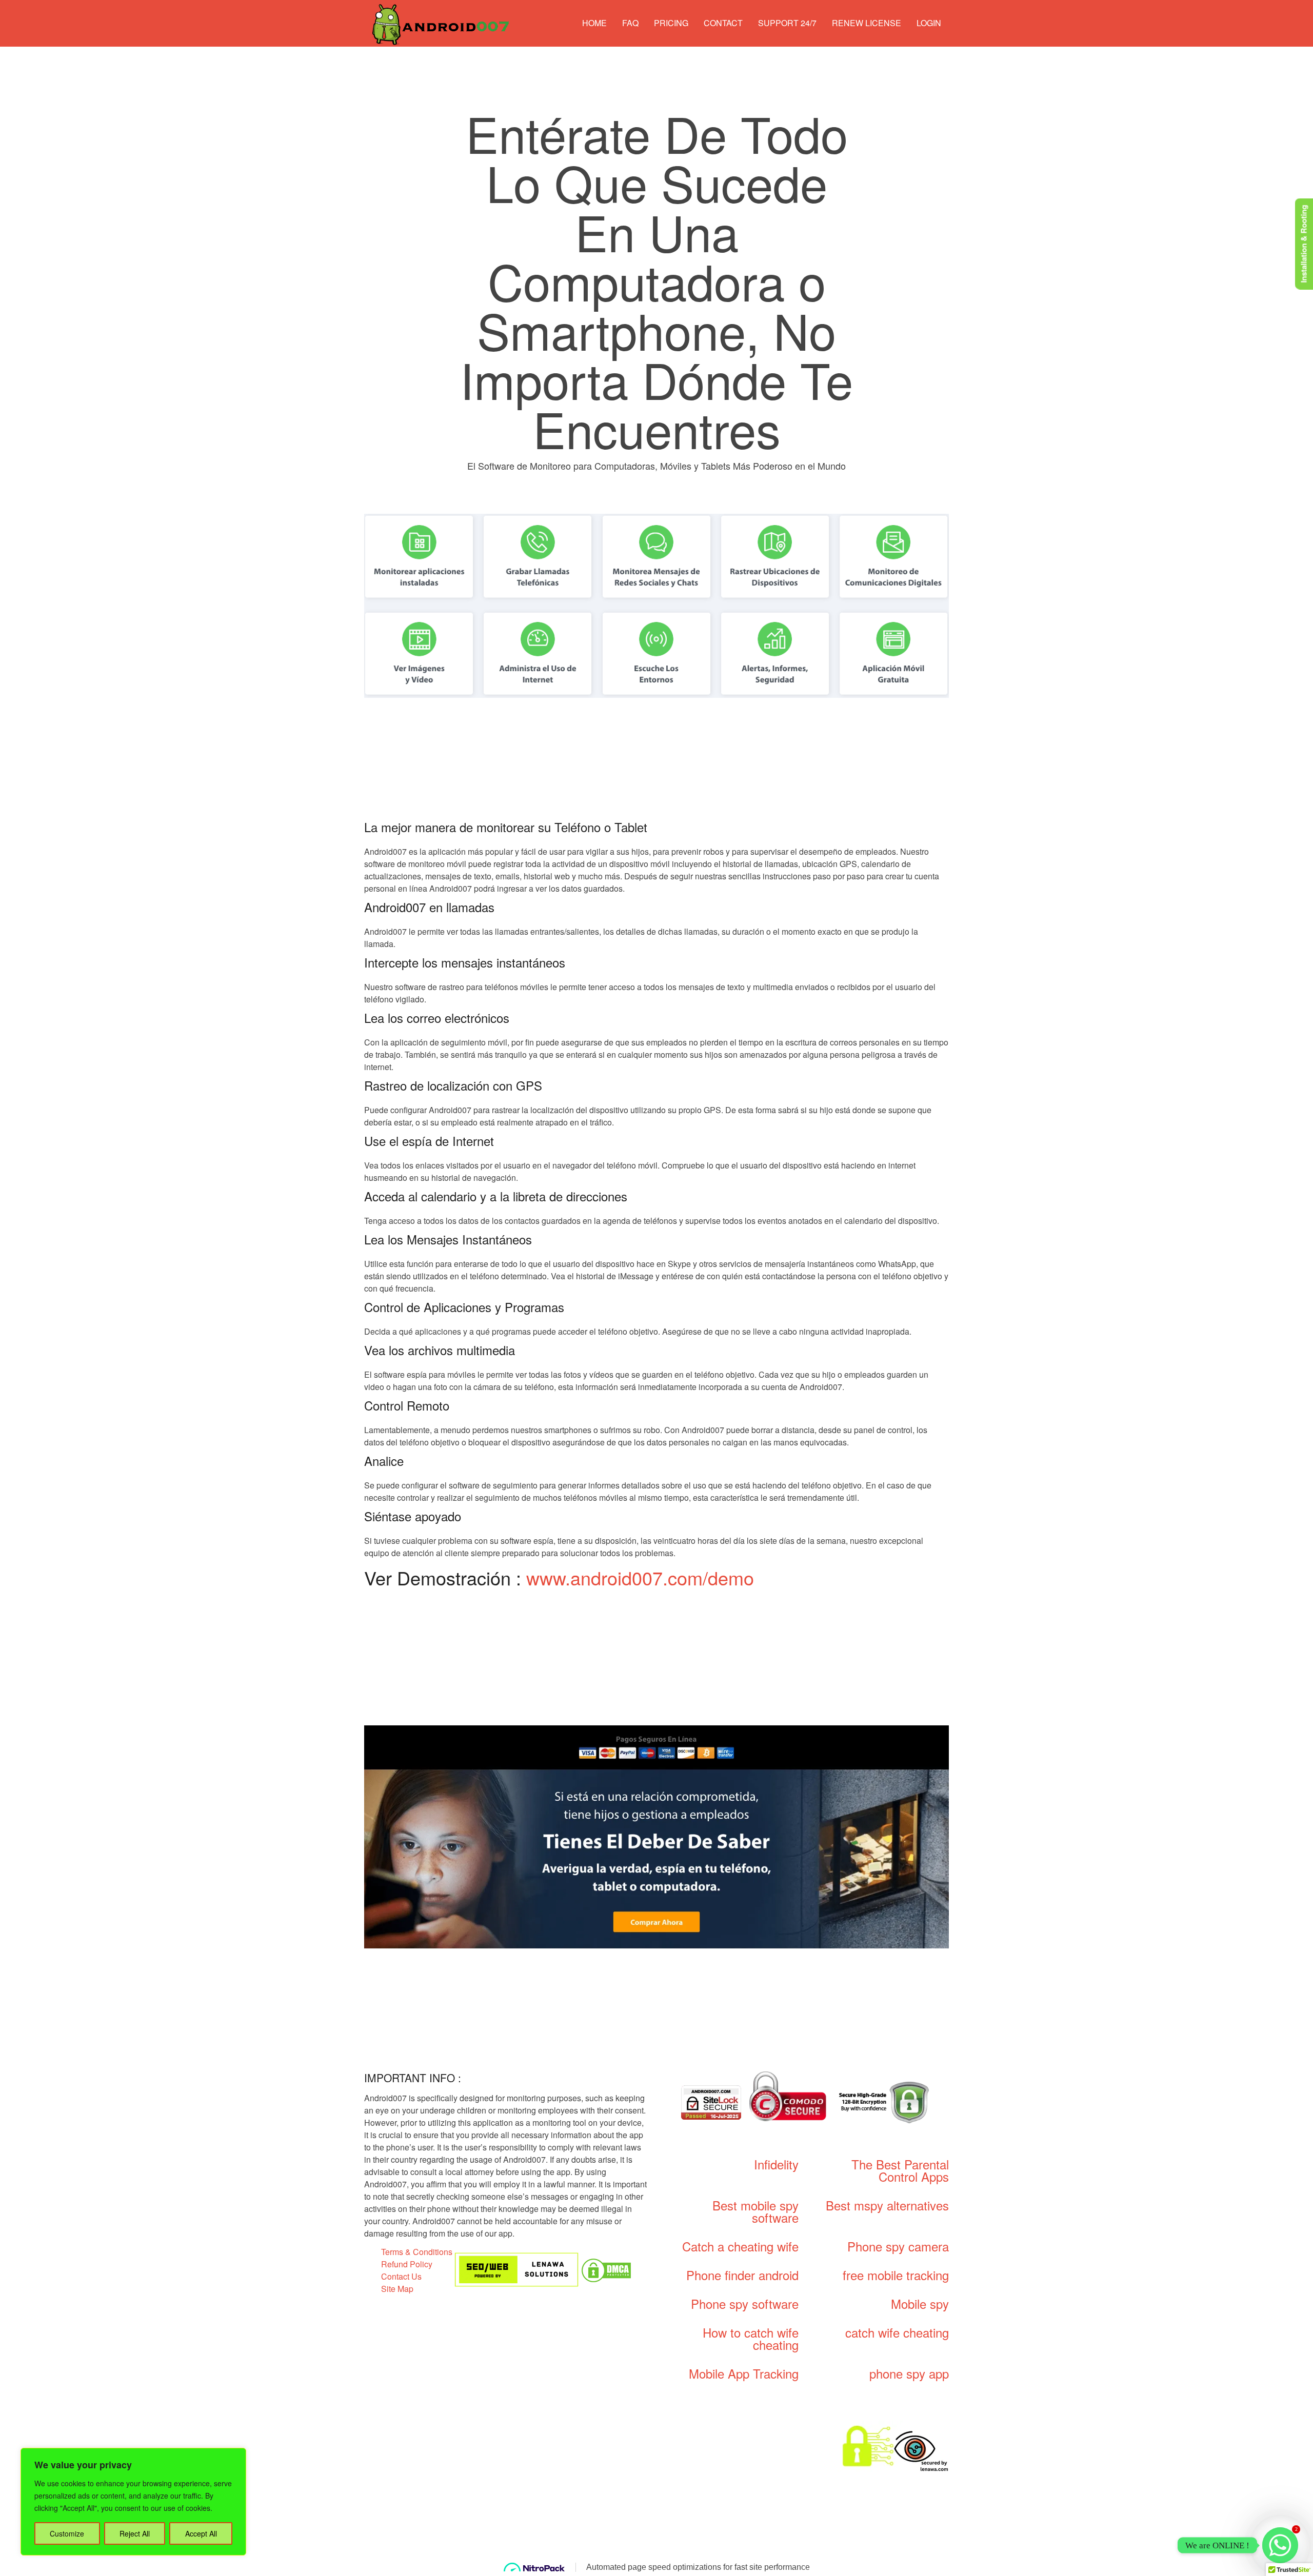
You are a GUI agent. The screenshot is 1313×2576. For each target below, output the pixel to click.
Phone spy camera (898, 2246)
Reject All (135, 2533)
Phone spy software (745, 2303)
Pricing (671, 23)
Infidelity (776, 2164)
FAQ (630, 23)
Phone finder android (742, 2275)
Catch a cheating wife (740, 2246)
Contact (723, 23)
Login (929, 23)
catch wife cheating (897, 2332)
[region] (133, 2502)
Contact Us (401, 2276)
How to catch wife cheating (751, 2338)
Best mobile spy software (755, 2211)
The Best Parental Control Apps (900, 2170)
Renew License (867, 23)
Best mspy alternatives (887, 2205)
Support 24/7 (787, 23)
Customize (67, 2533)
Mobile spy (920, 2303)
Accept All (201, 2533)
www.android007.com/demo (640, 1577)
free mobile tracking (896, 2275)
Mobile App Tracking (744, 2373)
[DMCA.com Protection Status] (606, 2269)
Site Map (397, 2289)
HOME (594, 23)
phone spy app (909, 2373)
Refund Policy (407, 2264)
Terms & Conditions (417, 2252)
